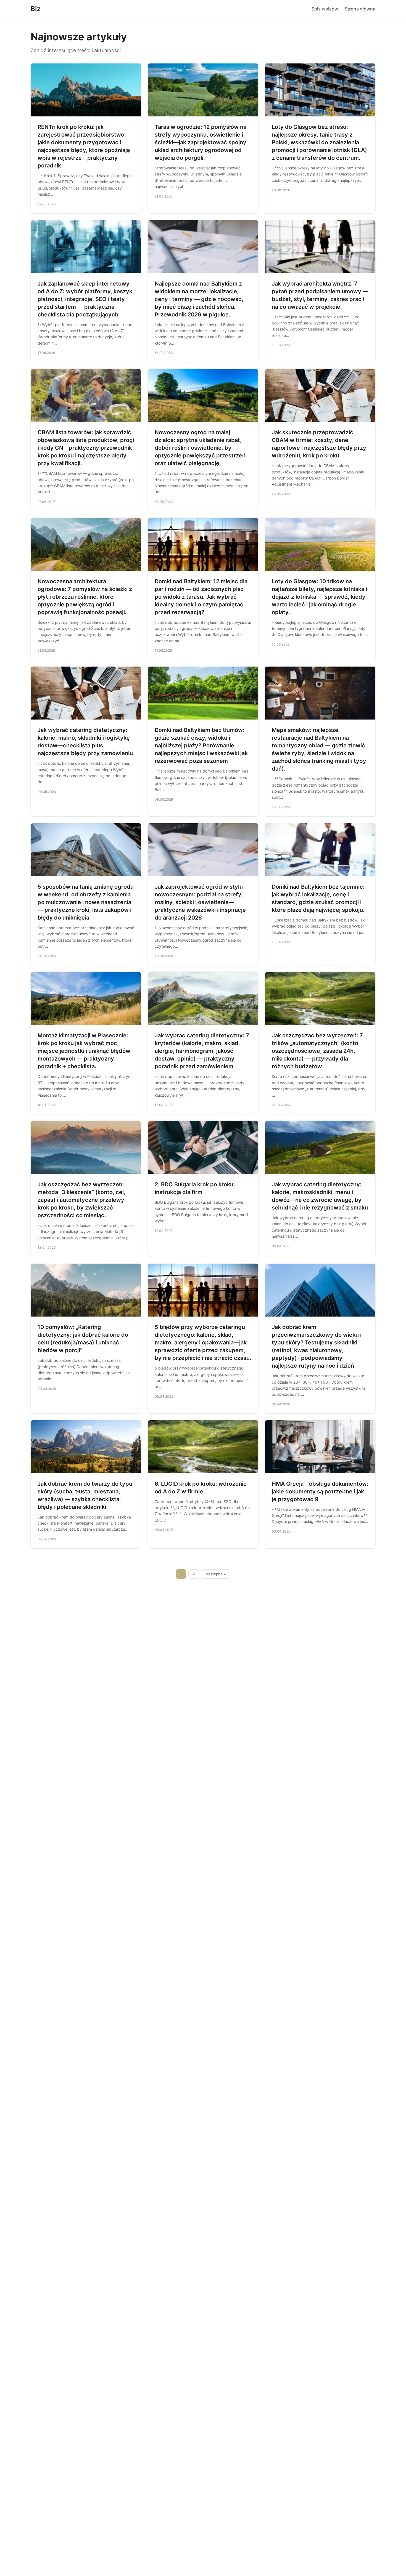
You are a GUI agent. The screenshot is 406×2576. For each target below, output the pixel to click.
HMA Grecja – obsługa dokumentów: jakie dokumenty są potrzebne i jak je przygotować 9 (320, 1491)
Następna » (216, 1574)
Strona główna (360, 9)
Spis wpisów (325, 9)
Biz (35, 9)
